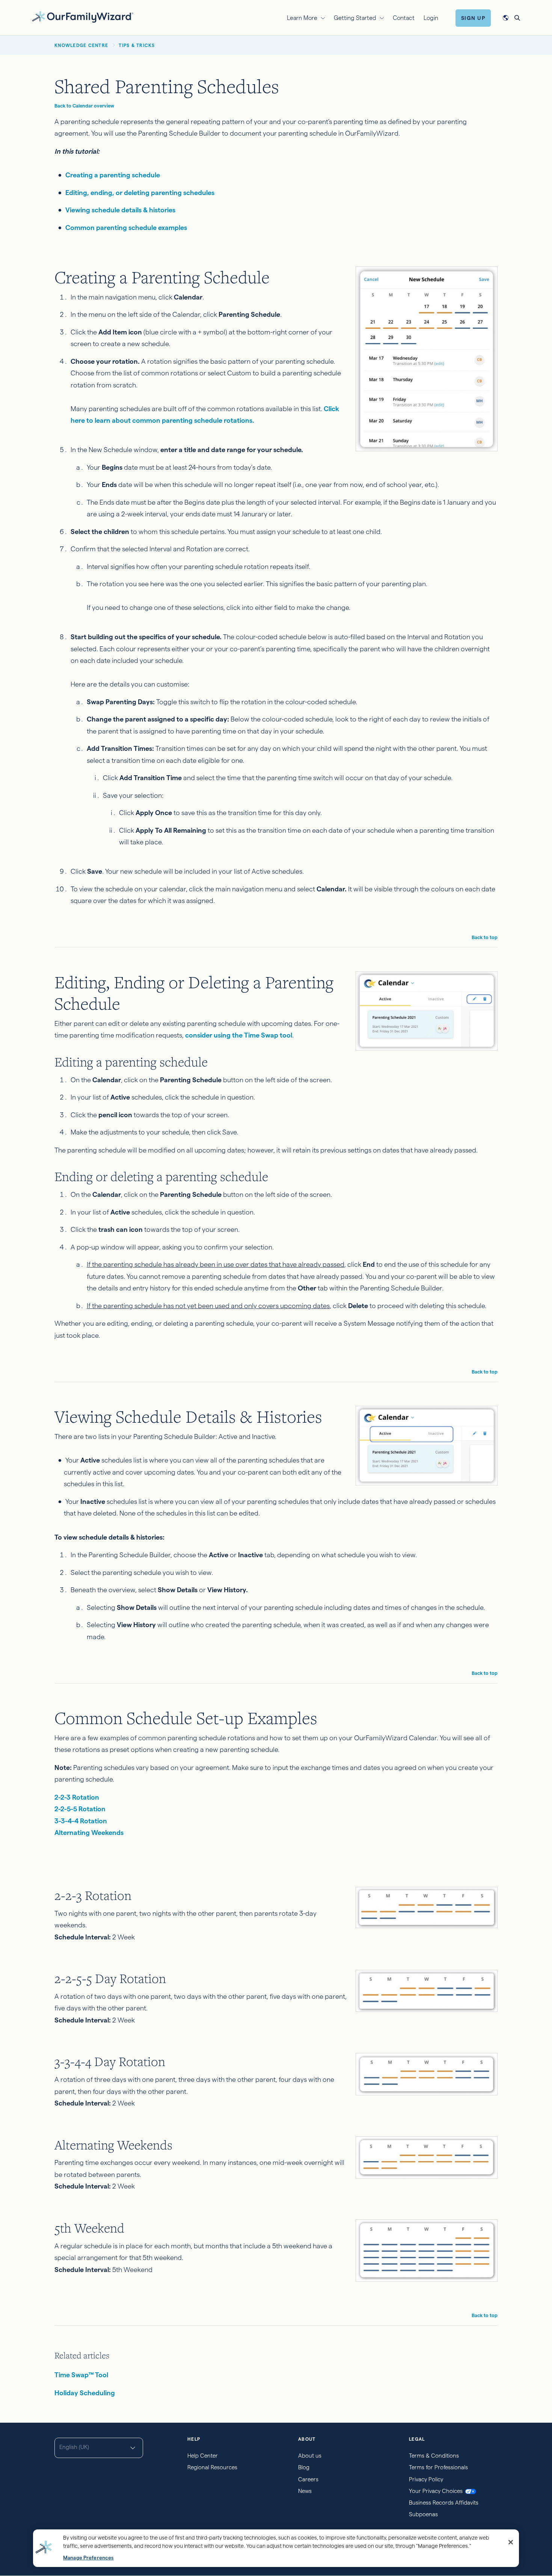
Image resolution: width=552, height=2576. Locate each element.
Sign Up (473, 18)
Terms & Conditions (434, 2456)
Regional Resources (212, 2467)
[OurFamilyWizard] (83, 17)
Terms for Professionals (438, 2467)
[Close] (511, 2542)
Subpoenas (423, 2514)
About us (310, 2456)
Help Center (203, 2456)
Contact (404, 18)
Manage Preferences (88, 2558)
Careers (308, 2479)
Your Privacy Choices (436, 2491)
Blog (304, 2467)
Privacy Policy (426, 2479)
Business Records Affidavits (444, 2503)
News (305, 2491)
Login (431, 18)
